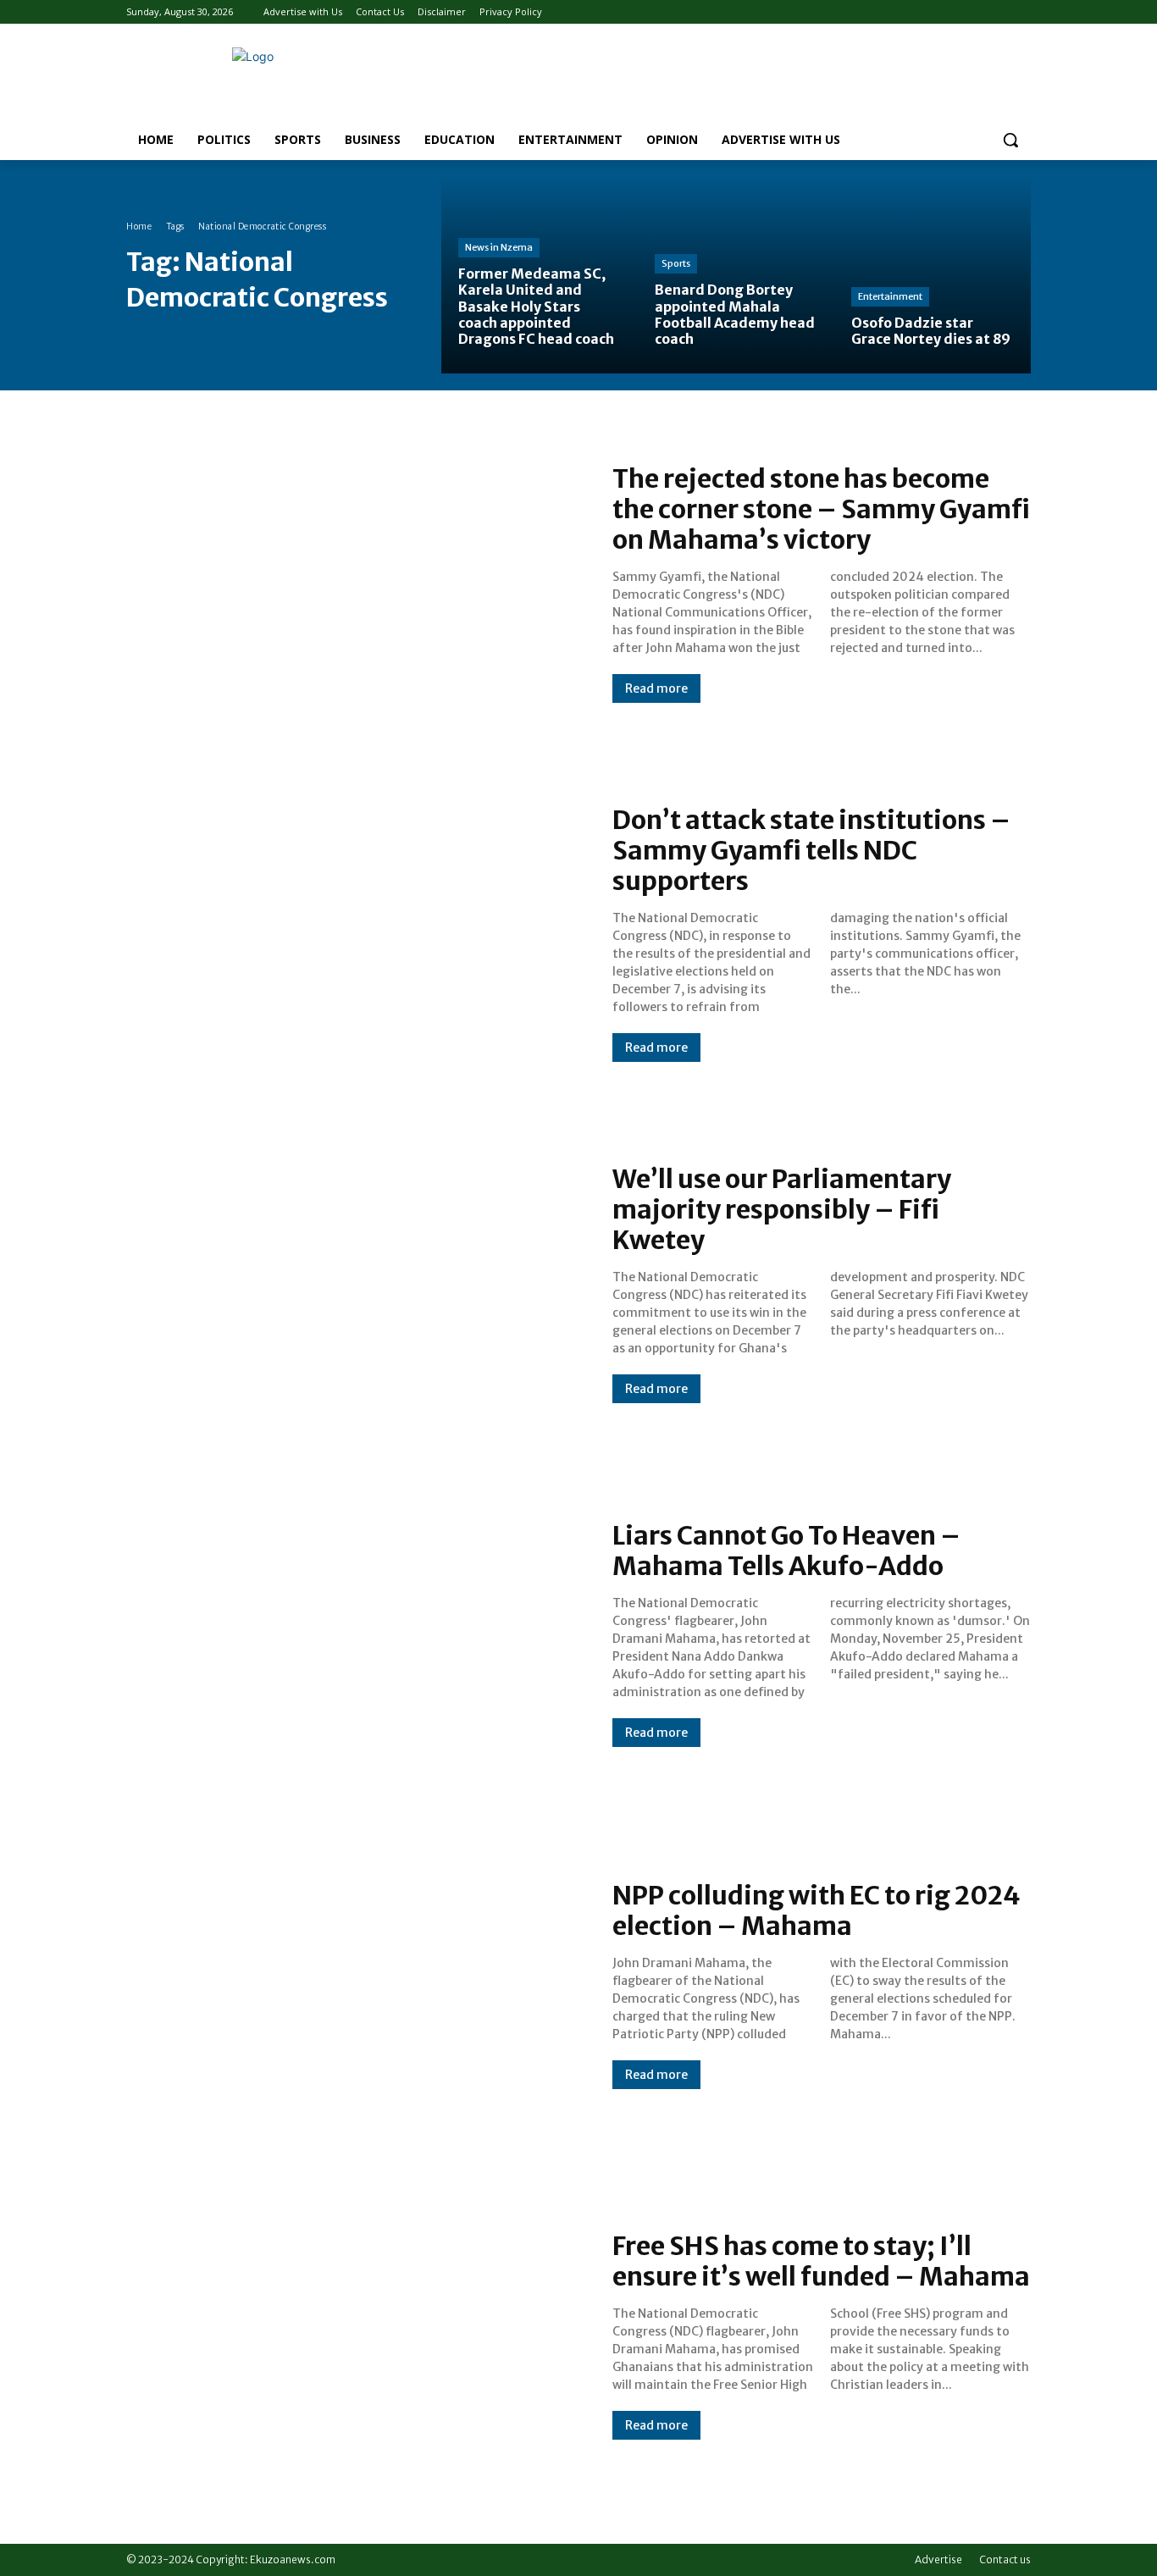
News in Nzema (499, 247)
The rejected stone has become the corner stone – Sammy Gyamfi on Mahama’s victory (821, 509)
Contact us (1005, 2559)
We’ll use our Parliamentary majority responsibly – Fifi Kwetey (782, 1209)
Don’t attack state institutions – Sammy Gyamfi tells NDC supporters (811, 850)
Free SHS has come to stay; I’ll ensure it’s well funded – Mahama (821, 2261)
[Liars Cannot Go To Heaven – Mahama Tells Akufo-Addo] (352, 1634)
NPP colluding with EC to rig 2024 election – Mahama (817, 1910)
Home (139, 227)
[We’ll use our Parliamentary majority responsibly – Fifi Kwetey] (352, 1284)
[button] (1010, 140)
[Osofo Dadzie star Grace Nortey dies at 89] (933, 275)
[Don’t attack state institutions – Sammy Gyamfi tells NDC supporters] (352, 933)
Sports (676, 263)
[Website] (997, 12)
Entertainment (890, 296)
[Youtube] (1021, 12)
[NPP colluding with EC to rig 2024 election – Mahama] (352, 1984)
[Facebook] (974, 12)
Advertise (938, 2559)
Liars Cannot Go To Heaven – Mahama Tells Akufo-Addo (786, 1551)
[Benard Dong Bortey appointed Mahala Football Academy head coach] (736, 275)
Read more (656, 688)
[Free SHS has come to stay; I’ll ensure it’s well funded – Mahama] (352, 2335)
